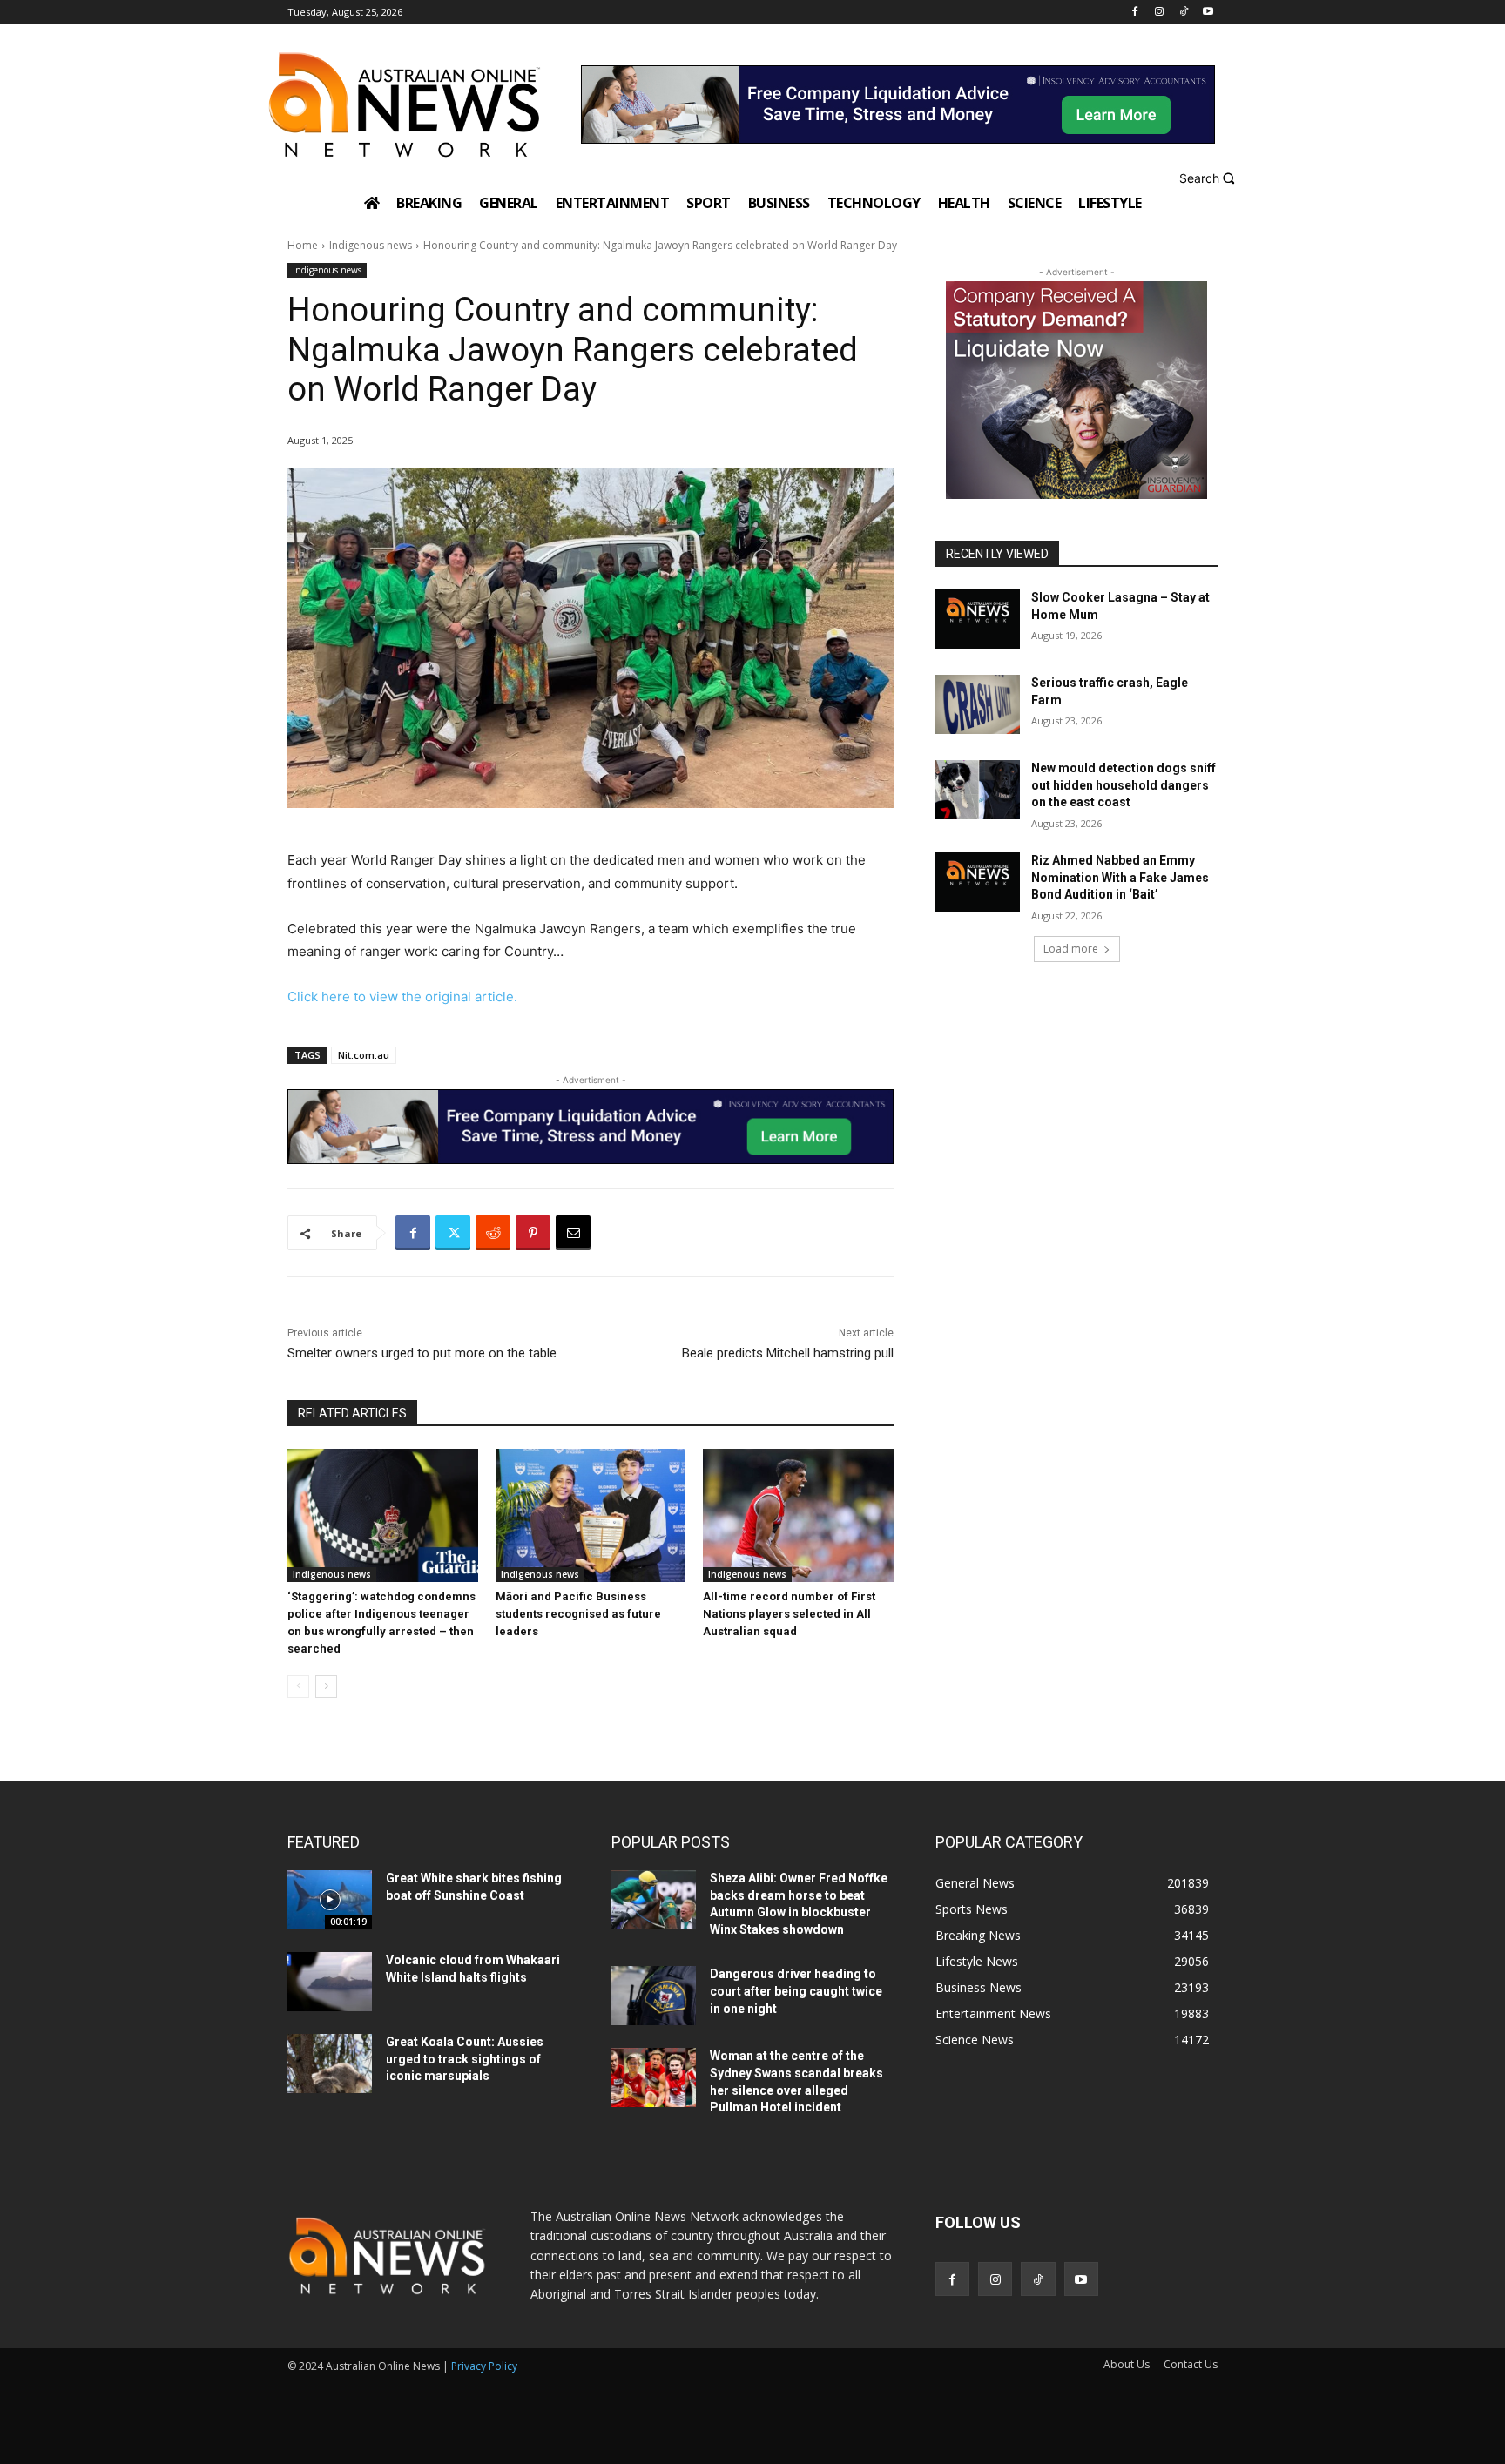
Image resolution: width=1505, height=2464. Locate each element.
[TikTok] (1183, 13)
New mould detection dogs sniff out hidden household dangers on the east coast (1124, 785)
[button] (1209, 178)
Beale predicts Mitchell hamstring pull (788, 1353)
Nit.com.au (364, 1055)
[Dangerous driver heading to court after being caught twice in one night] (654, 1996)
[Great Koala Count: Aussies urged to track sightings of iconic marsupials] (330, 2063)
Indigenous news (371, 245)
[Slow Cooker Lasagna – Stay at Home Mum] (978, 619)
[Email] (573, 1233)
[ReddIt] (493, 1233)
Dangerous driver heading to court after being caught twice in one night (796, 1991)
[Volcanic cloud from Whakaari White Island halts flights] (330, 1982)
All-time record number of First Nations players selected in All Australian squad (789, 1614)
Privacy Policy (484, 2366)
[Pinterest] (533, 1233)
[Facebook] (1135, 13)
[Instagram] (1160, 13)
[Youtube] (1208, 13)
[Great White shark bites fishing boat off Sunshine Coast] (330, 1900)
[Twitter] (453, 1233)
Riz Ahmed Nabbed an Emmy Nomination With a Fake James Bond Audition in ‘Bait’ (1120, 877)
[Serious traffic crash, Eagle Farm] (978, 704)
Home (303, 245)
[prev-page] (298, 1686)
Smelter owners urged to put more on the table (422, 1353)
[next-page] (326, 1686)
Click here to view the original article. (402, 996)
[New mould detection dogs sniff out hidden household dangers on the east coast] (978, 790)
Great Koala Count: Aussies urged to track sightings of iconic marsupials (465, 2059)
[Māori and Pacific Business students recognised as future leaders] (591, 1515)
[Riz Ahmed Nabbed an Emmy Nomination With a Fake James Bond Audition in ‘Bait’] (978, 882)
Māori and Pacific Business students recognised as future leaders (578, 1614)
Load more (1071, 949)
